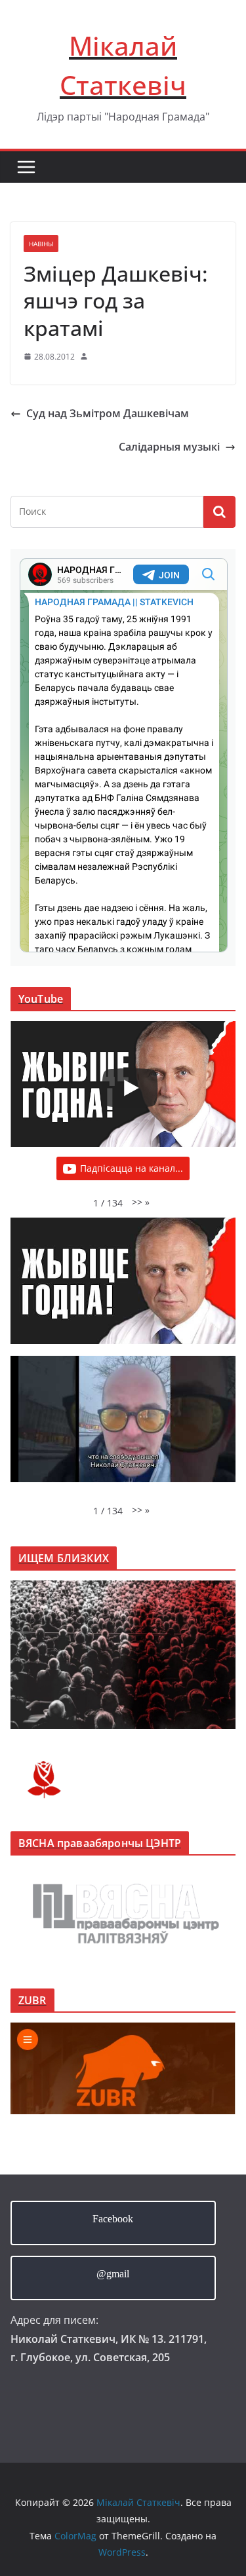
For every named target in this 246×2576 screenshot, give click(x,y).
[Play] (130, 1088)
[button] (141, 1202)
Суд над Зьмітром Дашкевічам (108, 413)
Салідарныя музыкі (169, 447)
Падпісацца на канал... (132, 1168)
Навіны (41, 244)
